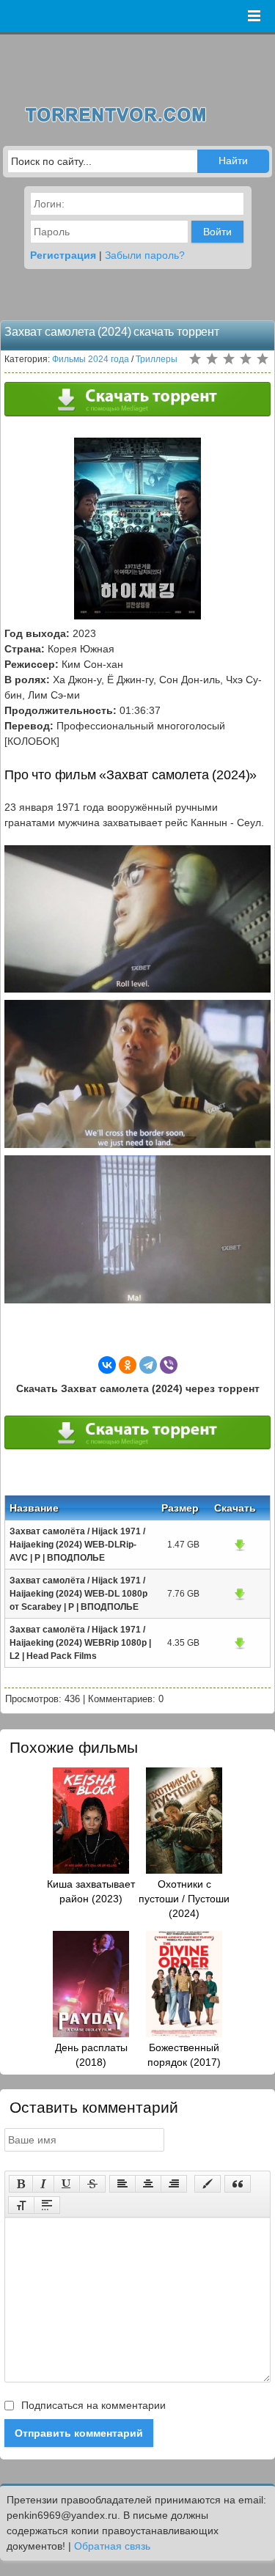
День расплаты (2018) (91, 2055)
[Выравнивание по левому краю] (122, 2184)
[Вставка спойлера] (47, 2205)
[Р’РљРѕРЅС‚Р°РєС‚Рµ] (107, 1365)
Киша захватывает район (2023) (91, 1891)
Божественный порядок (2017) (184, 2055)
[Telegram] (148, 1365)
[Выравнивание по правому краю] (174, 2184)
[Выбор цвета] (208, 2184)
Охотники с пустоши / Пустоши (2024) (184, 1899)
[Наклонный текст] (43, 2184)
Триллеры (157, 359)
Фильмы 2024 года (91, 359)
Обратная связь (112, 2546)
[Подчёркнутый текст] (67, 2184)
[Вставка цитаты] (238, 2184)
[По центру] (148, 2184)
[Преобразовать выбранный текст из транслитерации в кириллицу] (21, 2205)
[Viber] (169, 1365)
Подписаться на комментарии (92, 2405)
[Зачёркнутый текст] (92, 2184)
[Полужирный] (21, 2184)
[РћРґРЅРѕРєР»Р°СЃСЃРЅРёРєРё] (128, 1365)
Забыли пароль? (145, 255)
